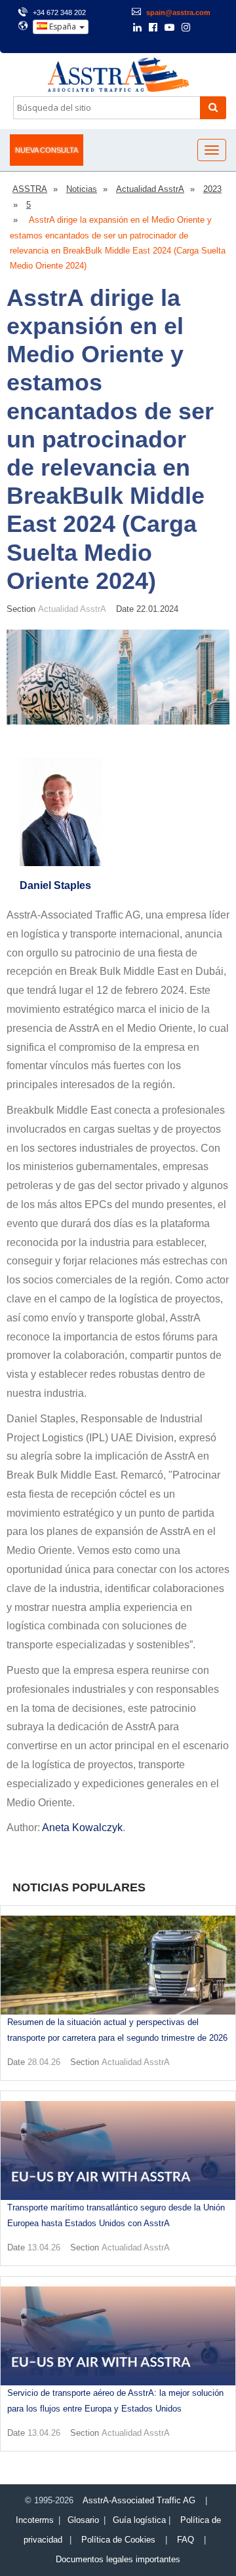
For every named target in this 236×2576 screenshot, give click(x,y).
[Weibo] (204, 28)
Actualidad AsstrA (72, 609)
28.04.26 (44, 2062)
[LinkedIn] (137, 28)
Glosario (83, 2520)
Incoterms (35, 2520)
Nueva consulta (47, 150)
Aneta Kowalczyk (82, 1828)
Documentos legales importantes (118, 2559)
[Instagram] (186, 28)
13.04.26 (44, 2247)
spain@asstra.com (178, 12)
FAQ (186, 2540)
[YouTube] (169, 28)
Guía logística (139, 2520)
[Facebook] (153, 28)
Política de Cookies (118, 2540)
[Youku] (221, 28)
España (63, 27)
